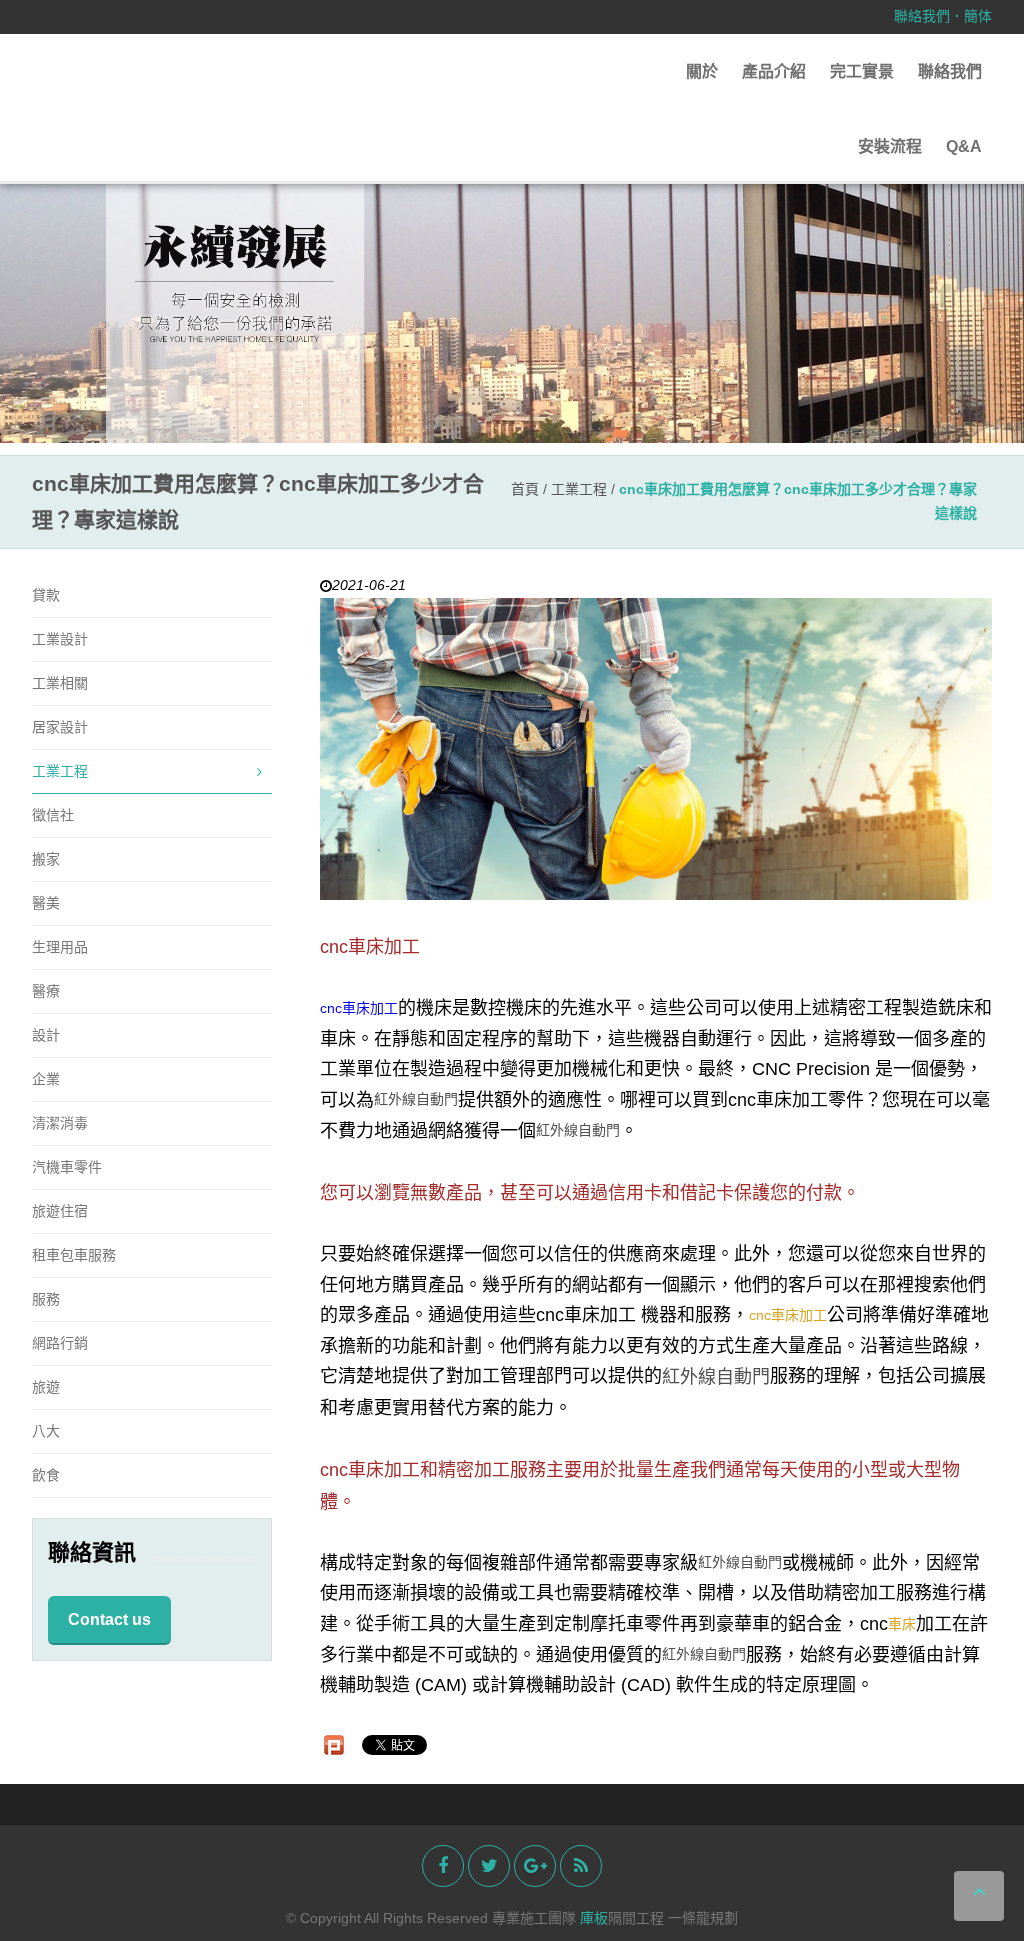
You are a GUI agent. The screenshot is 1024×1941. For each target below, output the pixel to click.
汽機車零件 (67, 1167)
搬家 (46, 859)
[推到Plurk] (334, 1745)
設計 (46, 1035)
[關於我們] (512, 282)
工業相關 (60, 683)
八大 (46, 1431)
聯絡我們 (922, 16)
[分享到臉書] (443, 1866)
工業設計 (60, 639)
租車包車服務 (74, 1255)
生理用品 (60, 947)
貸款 (46, 595)
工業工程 (581, 489)
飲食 (46, 1475)
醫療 (46, 991)
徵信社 (53, 815)
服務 (46, 1299)
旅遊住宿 (60, 1211)
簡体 (978, 16)
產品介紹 (774, 71)
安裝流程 (890, 146)
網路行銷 (60, 1343)
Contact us (109, 1619)
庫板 (594, 1918)
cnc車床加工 (359, 1009)
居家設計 (60, 727)
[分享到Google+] (535, 1866)
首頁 (525, 489)
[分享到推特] (489, 1866)
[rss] (581, 1866)
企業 (46, 1079)
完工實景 (862, 71)
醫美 (46, 903)
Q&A (964, 146)
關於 (702, 71)
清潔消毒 (60, 1123)
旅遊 (46, 1387)
